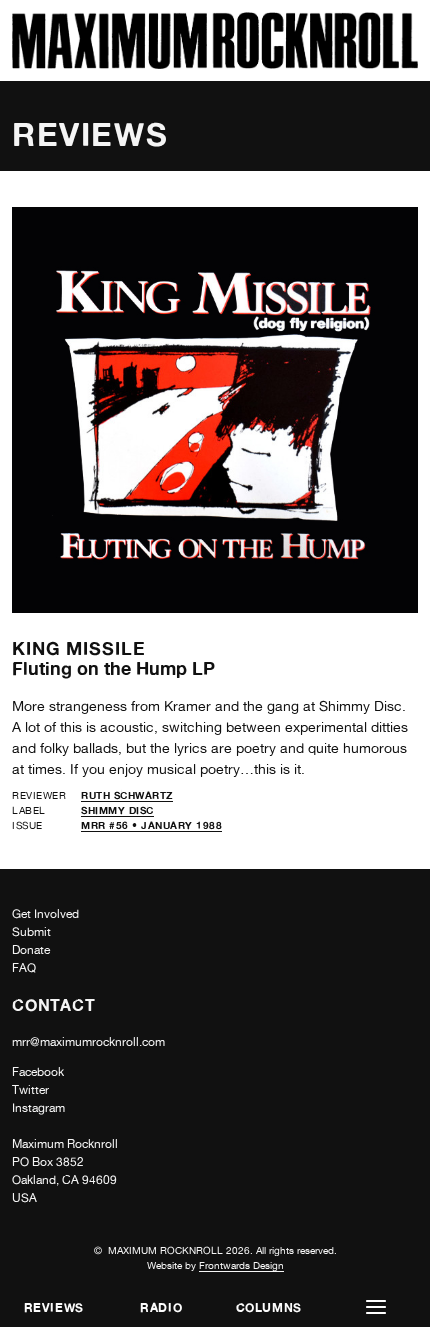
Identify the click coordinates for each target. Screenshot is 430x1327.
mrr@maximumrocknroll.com (88, 1042)
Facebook (38, 1072)
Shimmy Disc (117, 810)
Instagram (38, 1108)
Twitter (30, 1090)
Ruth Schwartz (127, 795)
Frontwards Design (241, 1265)
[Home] (215, 63)
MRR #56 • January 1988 (151, 825)
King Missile (79, 648)
